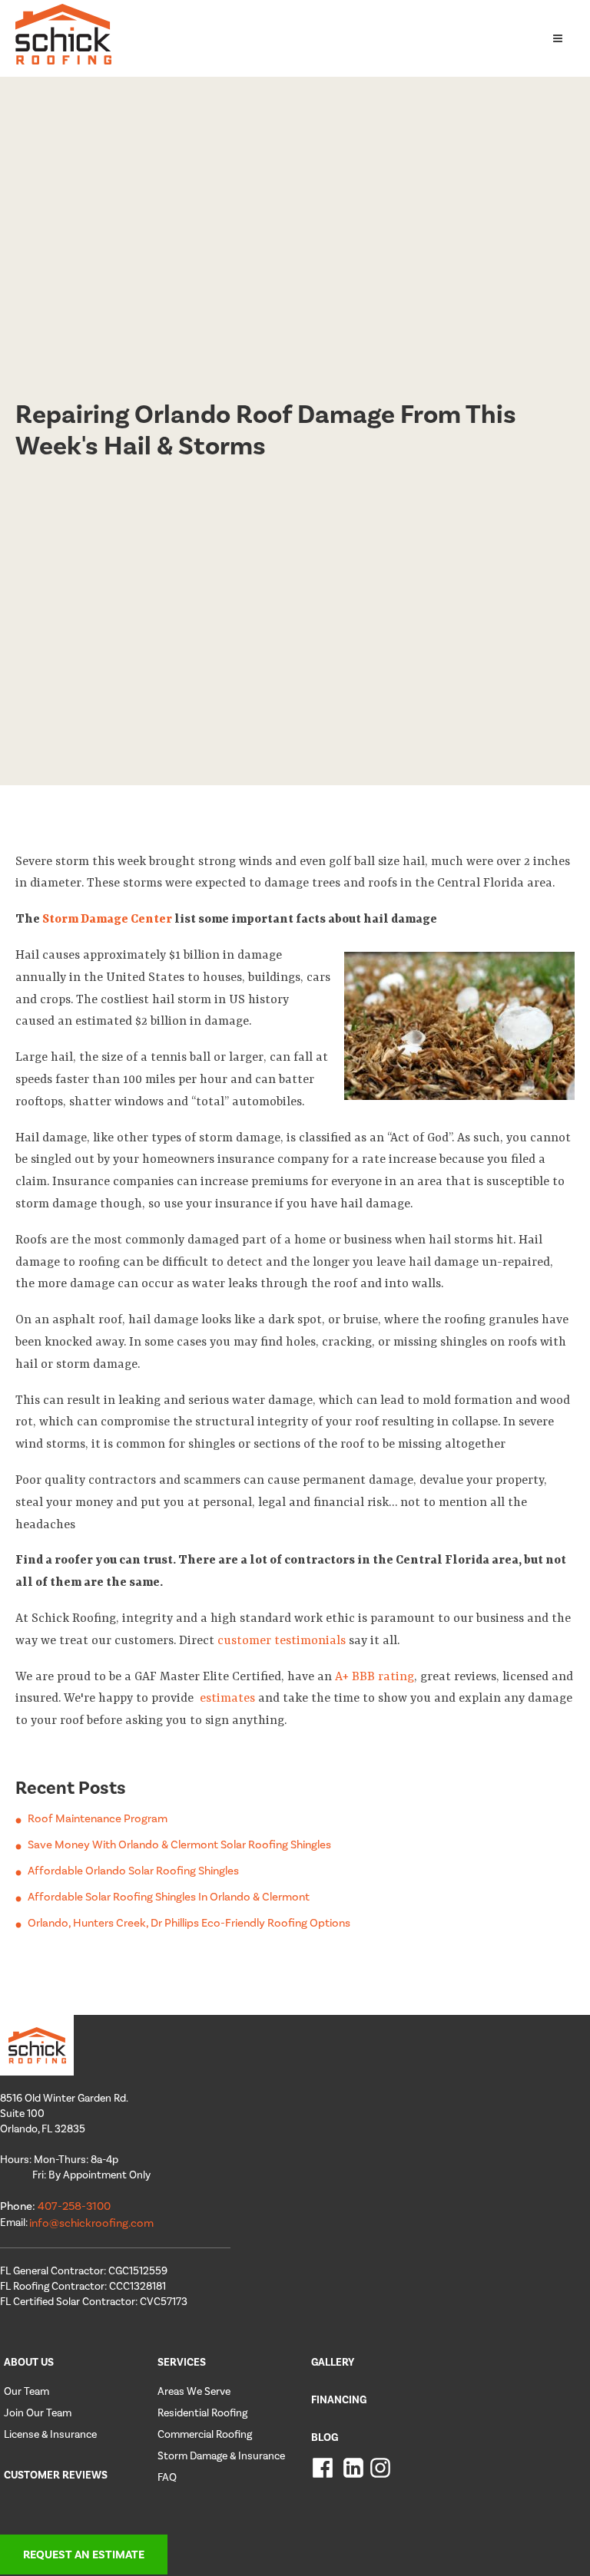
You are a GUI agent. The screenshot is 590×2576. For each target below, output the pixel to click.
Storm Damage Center (107, 920)
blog (325, 2437)
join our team (38, 2413)
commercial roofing (205, 2434)
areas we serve (194, 2391)
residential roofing (202, 2413)
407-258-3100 (74, 2206)
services (182, 2362)
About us (29, 2362)
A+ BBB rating (375, 1677)
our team (27, 2391)
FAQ (167, 2477)
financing (339, 2400)
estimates (226, 1699)
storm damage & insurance (221, 2456)
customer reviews (56, 2475)
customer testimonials (282, 1641)
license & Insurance (50, 2434)
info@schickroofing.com (91, 2223)
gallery (333, 2362)
